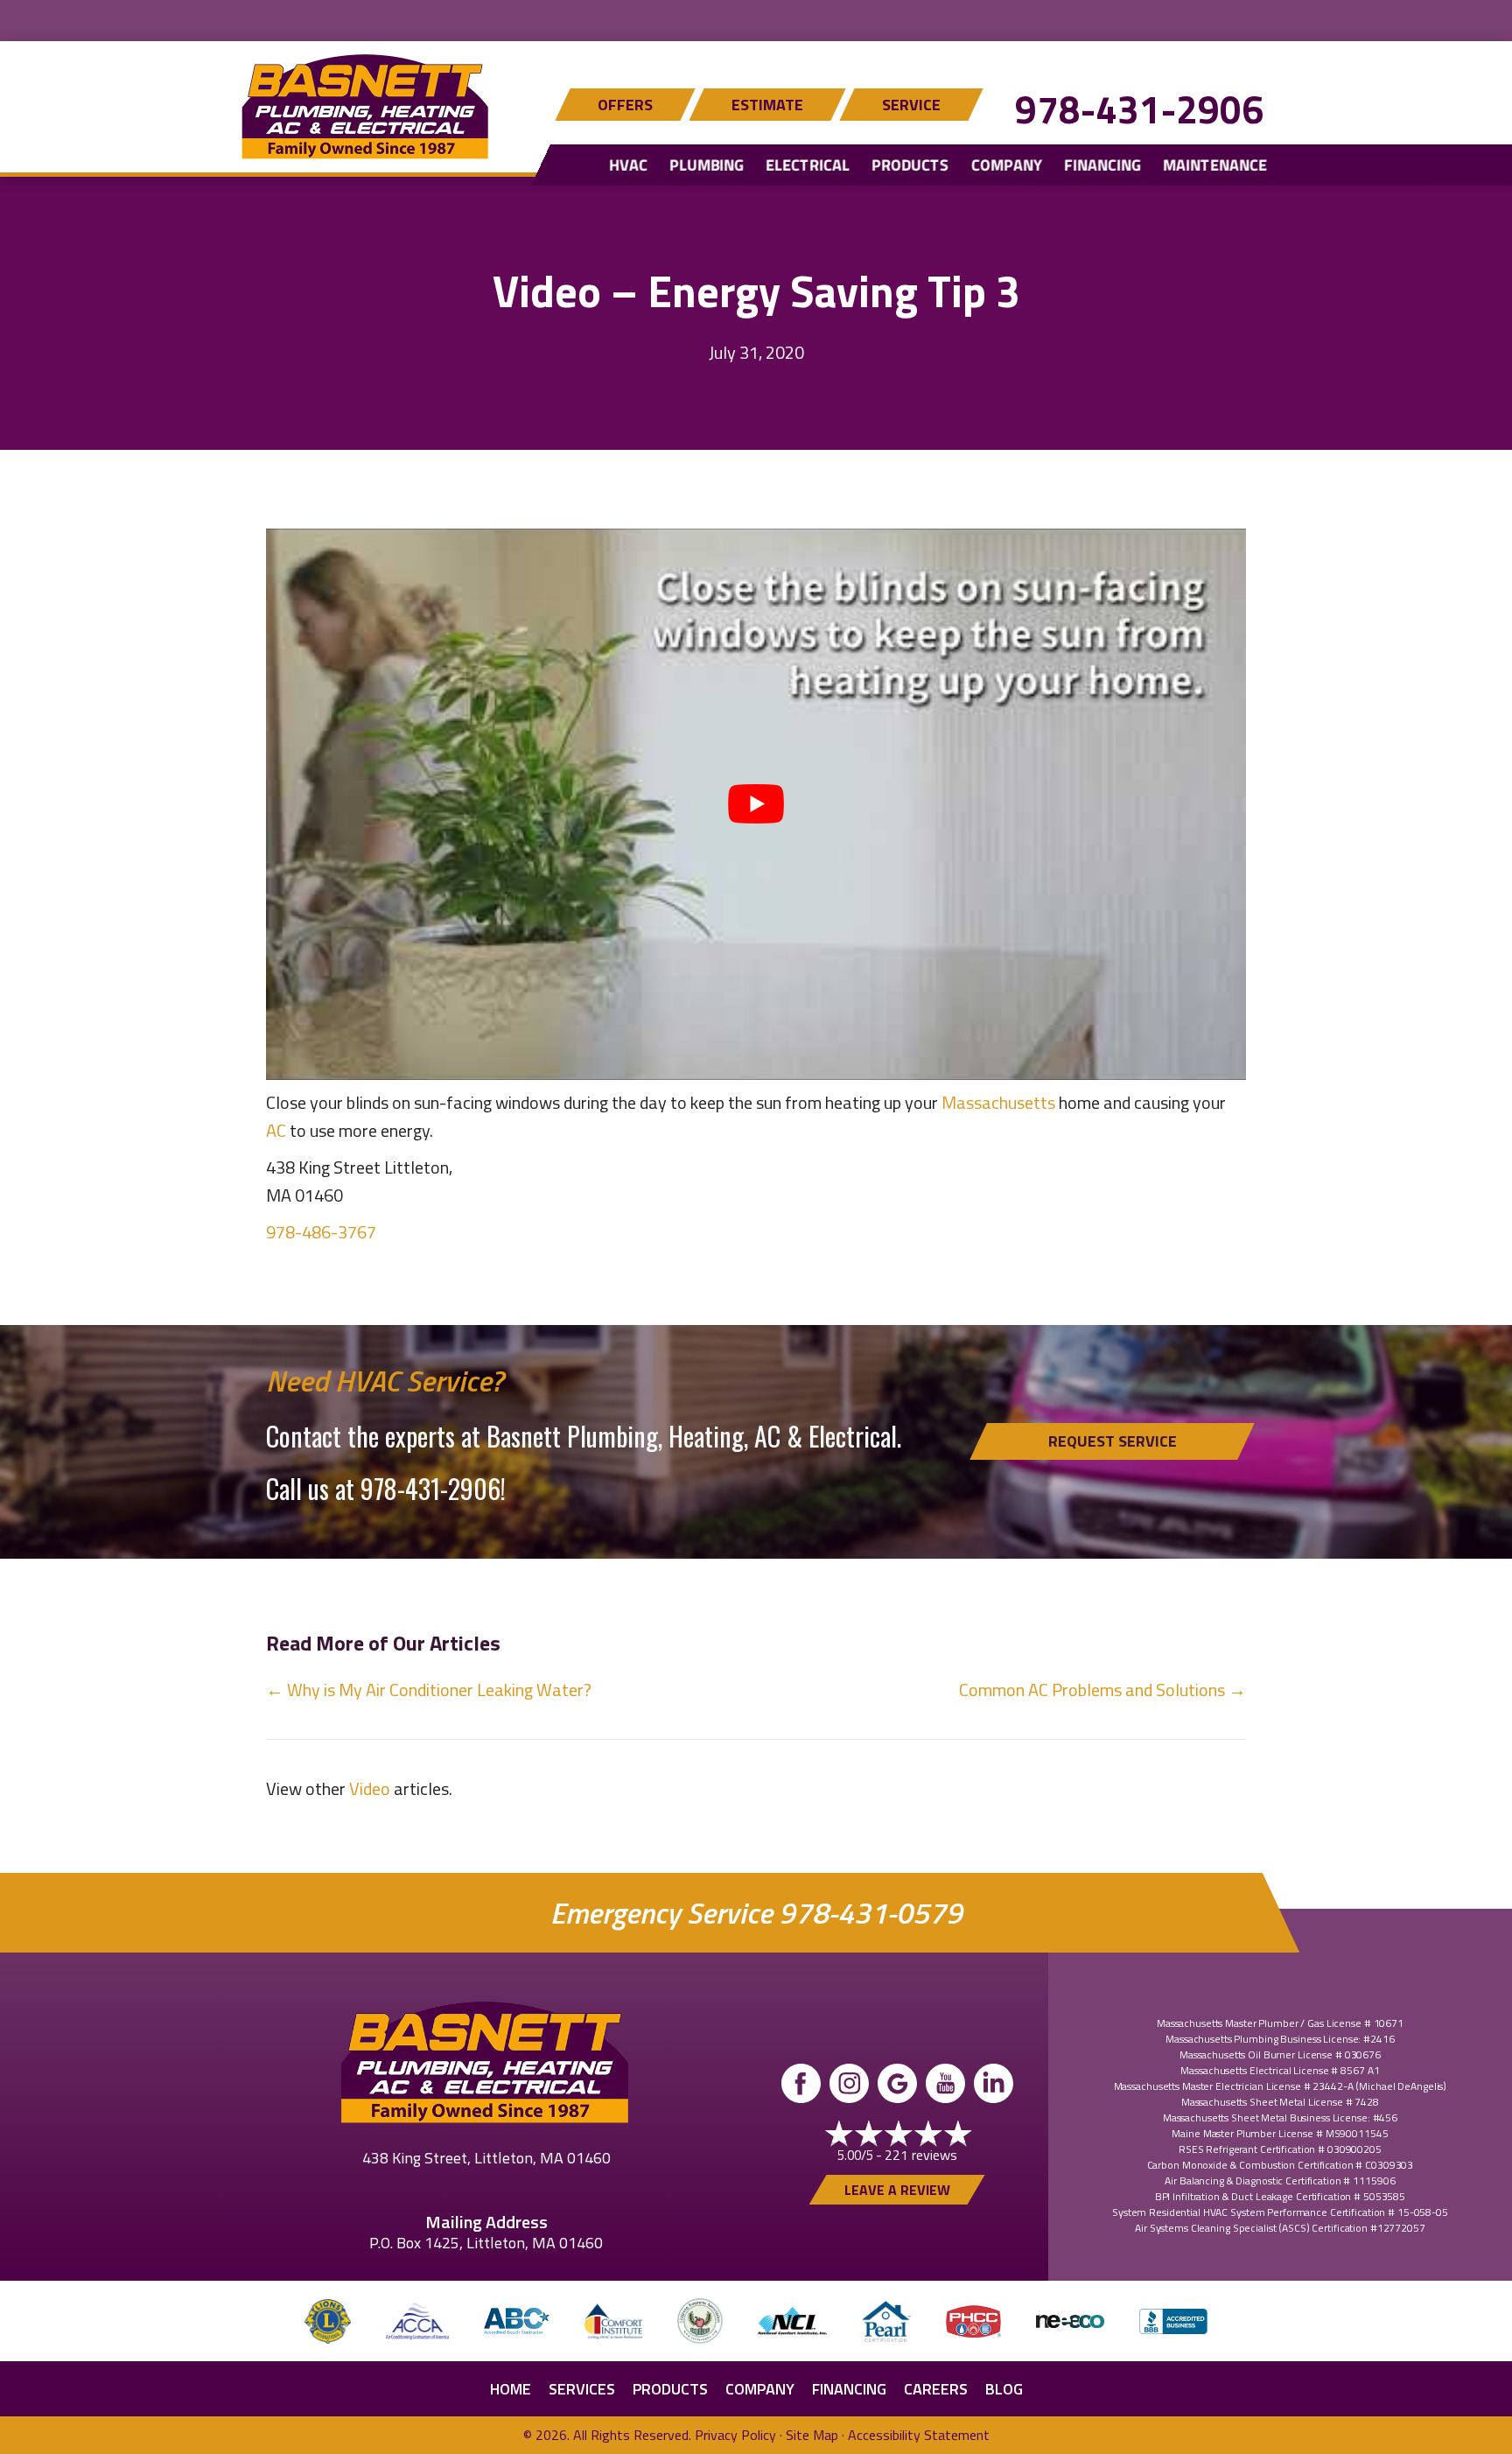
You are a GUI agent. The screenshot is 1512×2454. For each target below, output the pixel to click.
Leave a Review (897, 2190)
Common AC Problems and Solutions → (1102, 1690)
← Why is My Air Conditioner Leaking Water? (429, 1690)
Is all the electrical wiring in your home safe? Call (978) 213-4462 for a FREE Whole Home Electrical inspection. (756, 18)
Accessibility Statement (919, 2435)
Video (370, 1788)
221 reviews (921, 2155)
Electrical (808, 165)
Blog (1004, 2389)
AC (276, 1130)
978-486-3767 (321, 1232)
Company (1007, 165)
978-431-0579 (871, 1913)
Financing (1102, 165)
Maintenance (1215, 165)
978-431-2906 (1139, 109)
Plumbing (707, 165)
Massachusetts (998, 1102)
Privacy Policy (735, 2435)
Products (910, 165)
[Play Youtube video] (756, 804)
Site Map (812, 2435)
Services (582, 2389)
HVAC (628, 165)
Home (511, 2389)
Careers (936, 2389)
